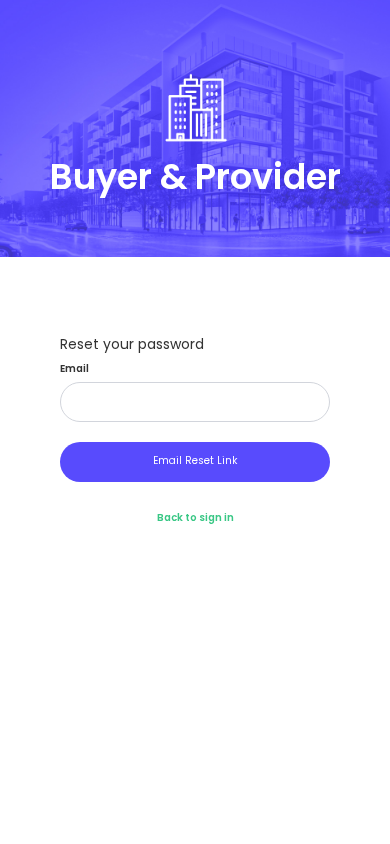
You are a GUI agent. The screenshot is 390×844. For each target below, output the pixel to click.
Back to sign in (195, 517)
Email (74, 369)
